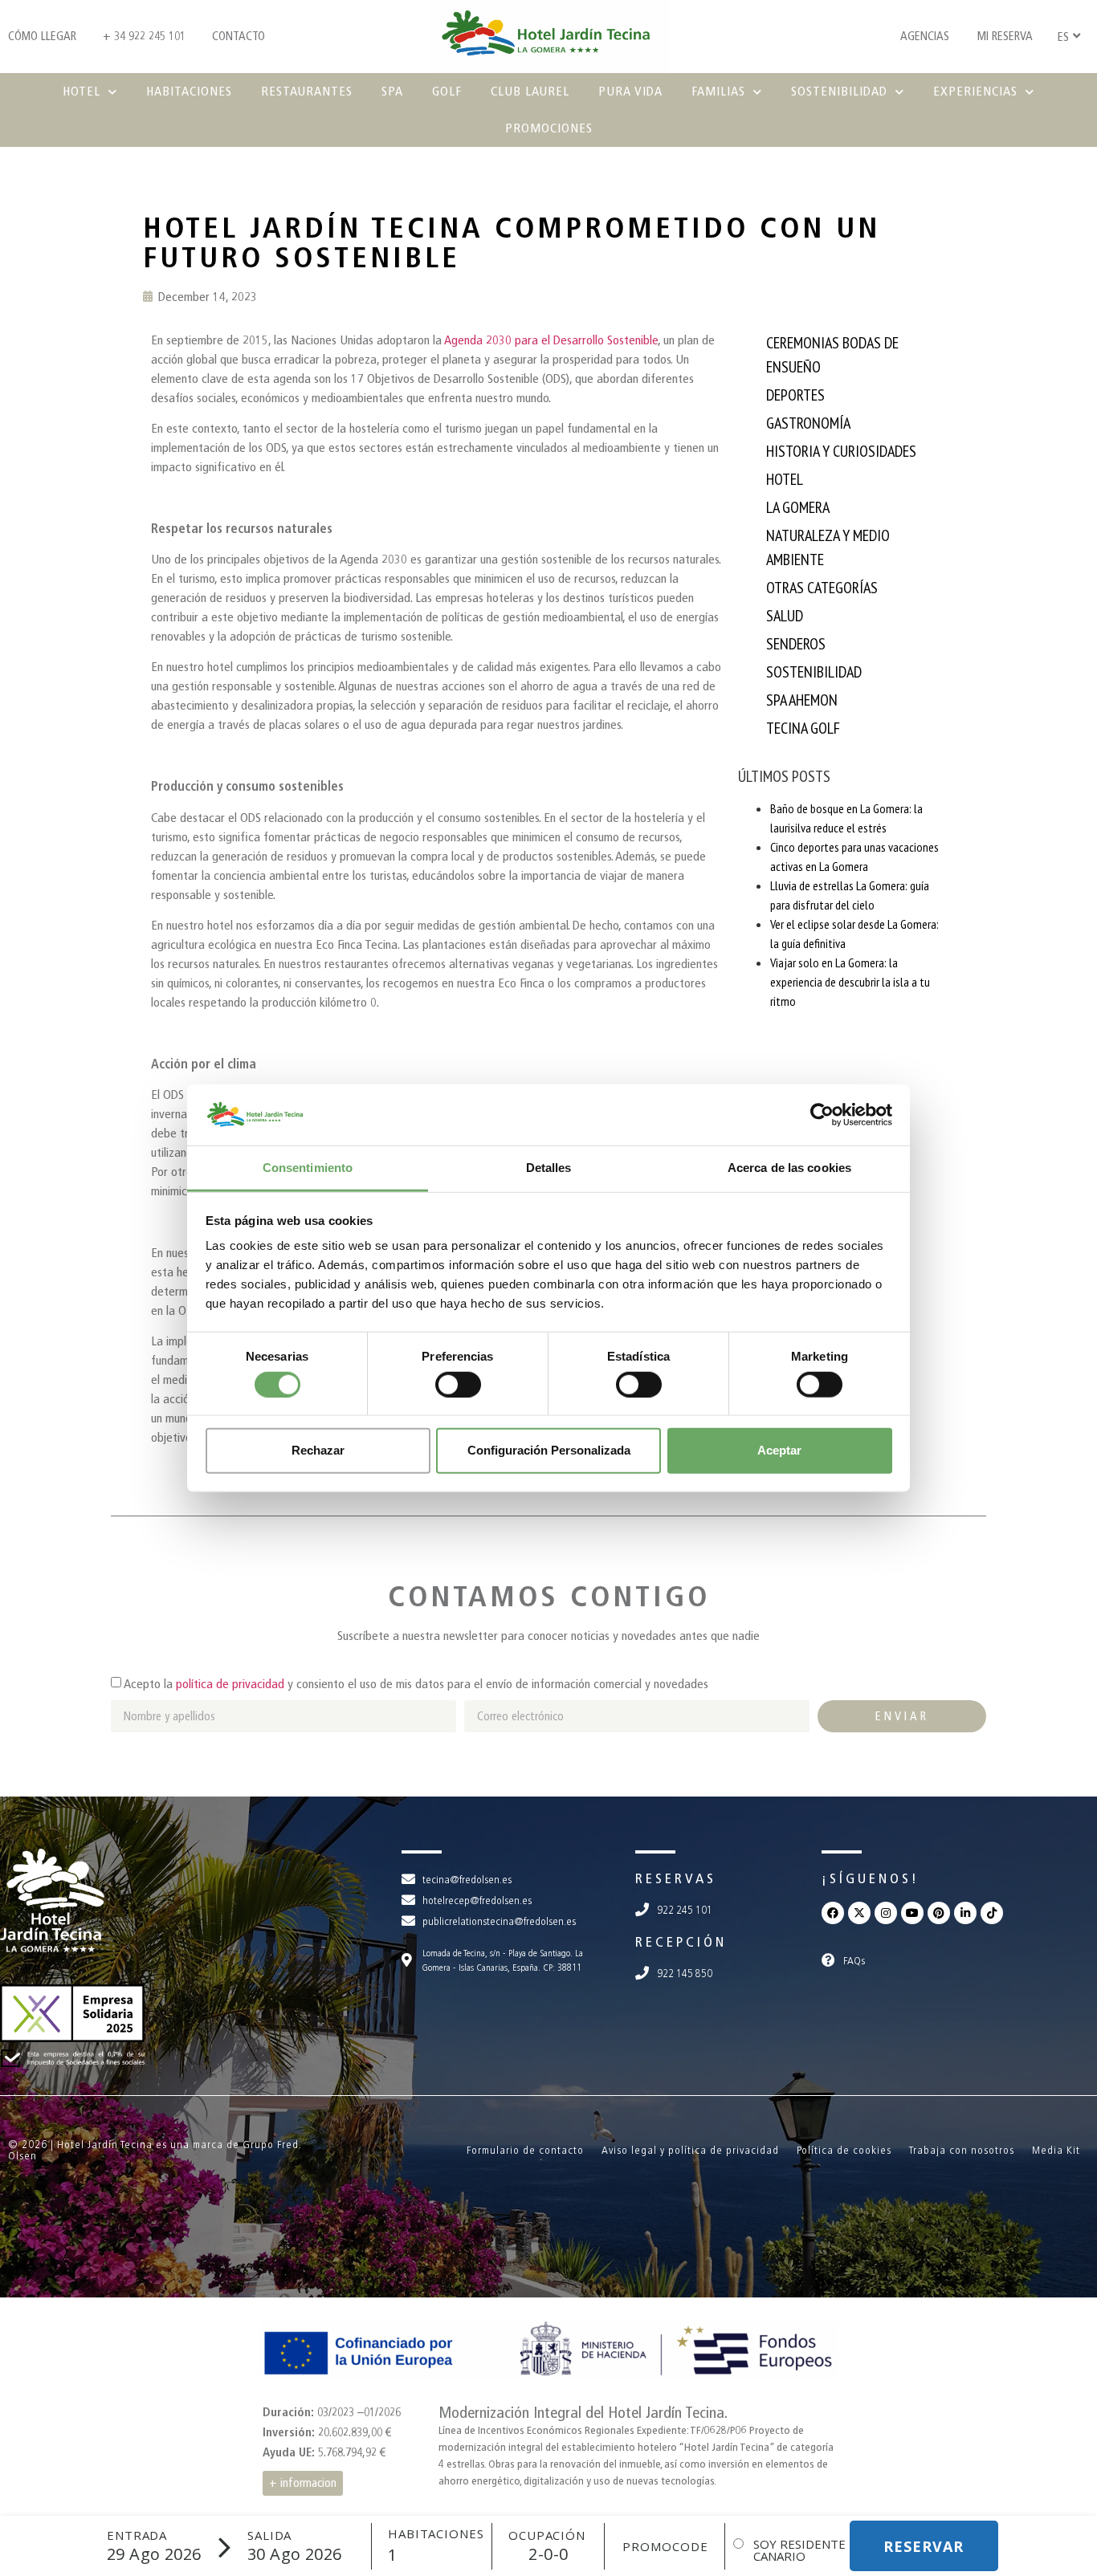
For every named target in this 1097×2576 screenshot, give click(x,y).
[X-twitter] (859, 1913)
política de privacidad (230, 1684)
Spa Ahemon (802, 700)
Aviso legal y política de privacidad (690, 2150)
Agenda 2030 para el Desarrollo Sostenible (551, 340)
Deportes (795, 395)
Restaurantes (307, 91)
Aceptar (779, 1450)
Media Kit (1056, 2150)
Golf (447, 91)
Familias (718, 91)
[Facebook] (833, 1913)
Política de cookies (844, 2150)
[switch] (458, 1384)
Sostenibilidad (839, 91)
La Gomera (798, 507)
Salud (785, 616)
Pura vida (630, 91)
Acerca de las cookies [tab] (789, 1168)
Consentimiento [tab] (308, 1168)
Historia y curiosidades (841, 451)
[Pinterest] (939, 1913)
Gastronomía (808, 423)
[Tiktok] (992, 1913)
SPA (392, 91)
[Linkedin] (965, 1913)
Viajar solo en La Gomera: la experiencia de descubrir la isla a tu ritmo (850, 982)
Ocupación (547, 2535)
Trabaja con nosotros (962, 2150)
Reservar (924, 2546)
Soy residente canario (799, 2550)
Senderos (796, 644)
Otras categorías (822, 588)
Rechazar (318, 1450)
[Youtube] (912, 1913)
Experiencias (975, 91)
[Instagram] (886, 1913)
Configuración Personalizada (549, 1450)
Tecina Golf (803, 728)
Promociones (549, 128)
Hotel (82, 91)
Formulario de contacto (525, 2150)
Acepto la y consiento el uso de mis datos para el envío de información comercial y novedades (416, 1684)
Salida (269, 2535)
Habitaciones (189, 91)
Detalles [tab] (549, 1168)
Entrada (137, 2535)
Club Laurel (530, 91)
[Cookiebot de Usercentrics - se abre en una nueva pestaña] (822, 1115)
